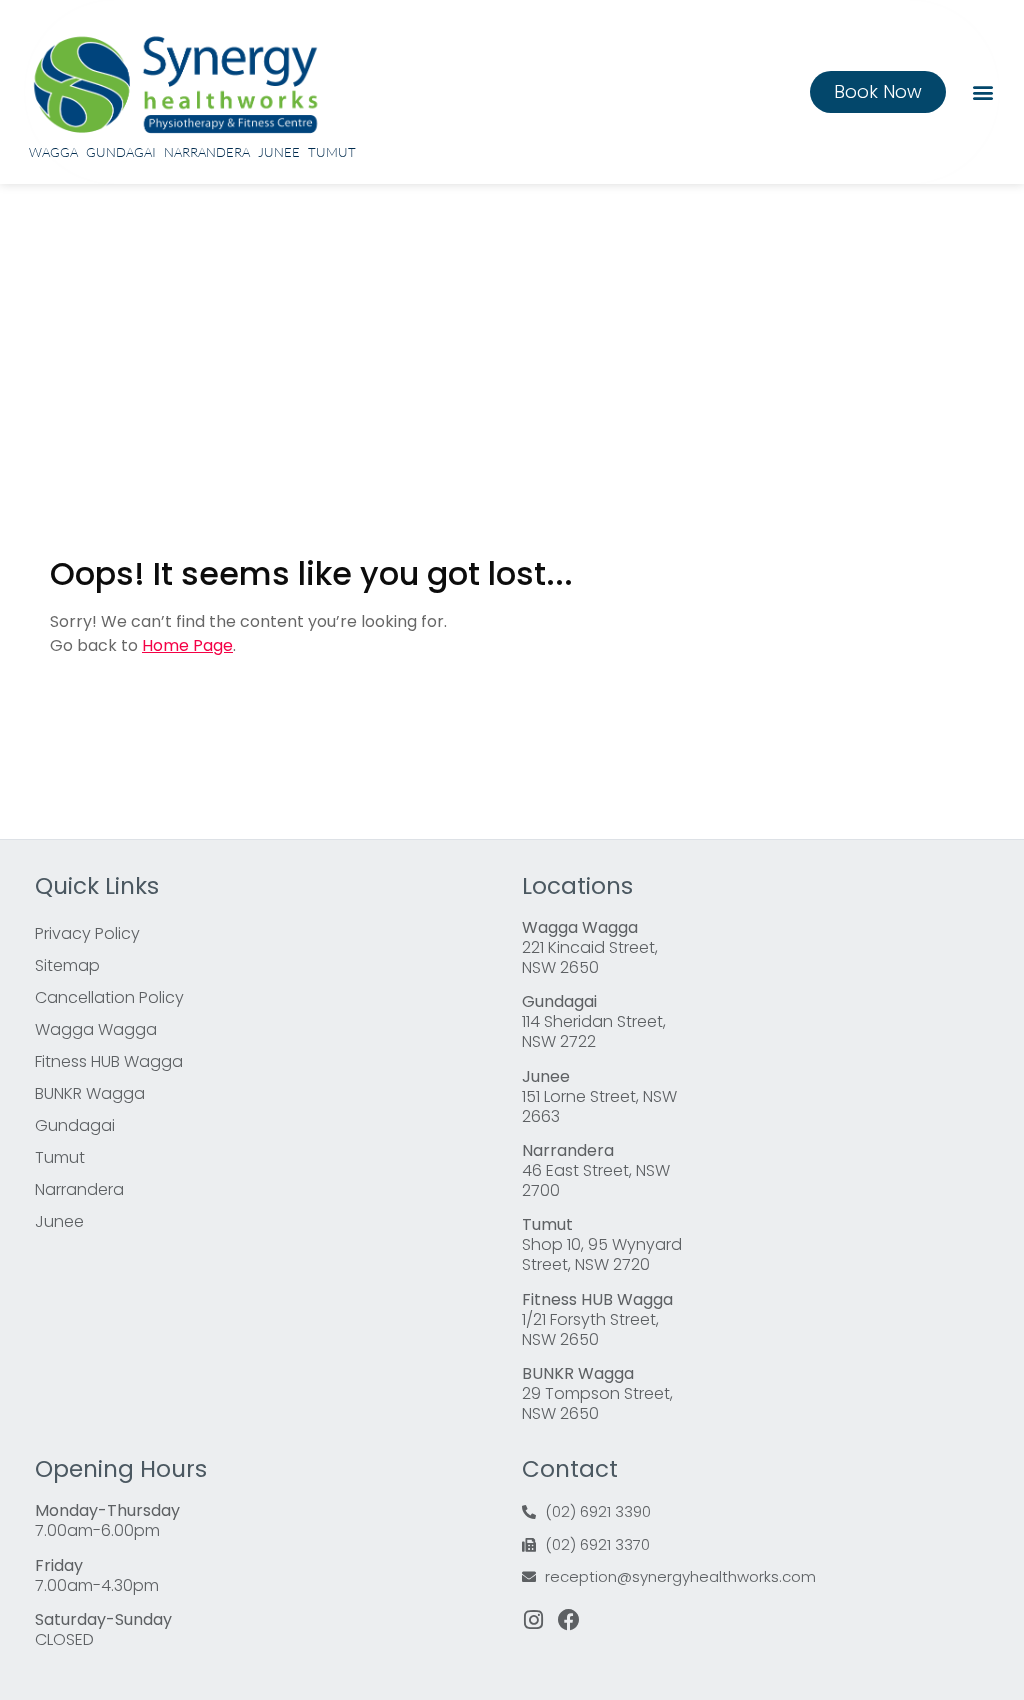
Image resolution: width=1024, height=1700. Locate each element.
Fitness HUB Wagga (109, 1061)
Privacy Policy (87, 933)
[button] (982, 91)
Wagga (53, 152)
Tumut (332, 152)
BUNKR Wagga (90, 1093)
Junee (279, 152)
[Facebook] (569, 1620)
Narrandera (207, 152)
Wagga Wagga (96, 1029)
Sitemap (67, 965)
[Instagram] (533, 1620)
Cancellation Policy (109, 997)
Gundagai (121, 152)
